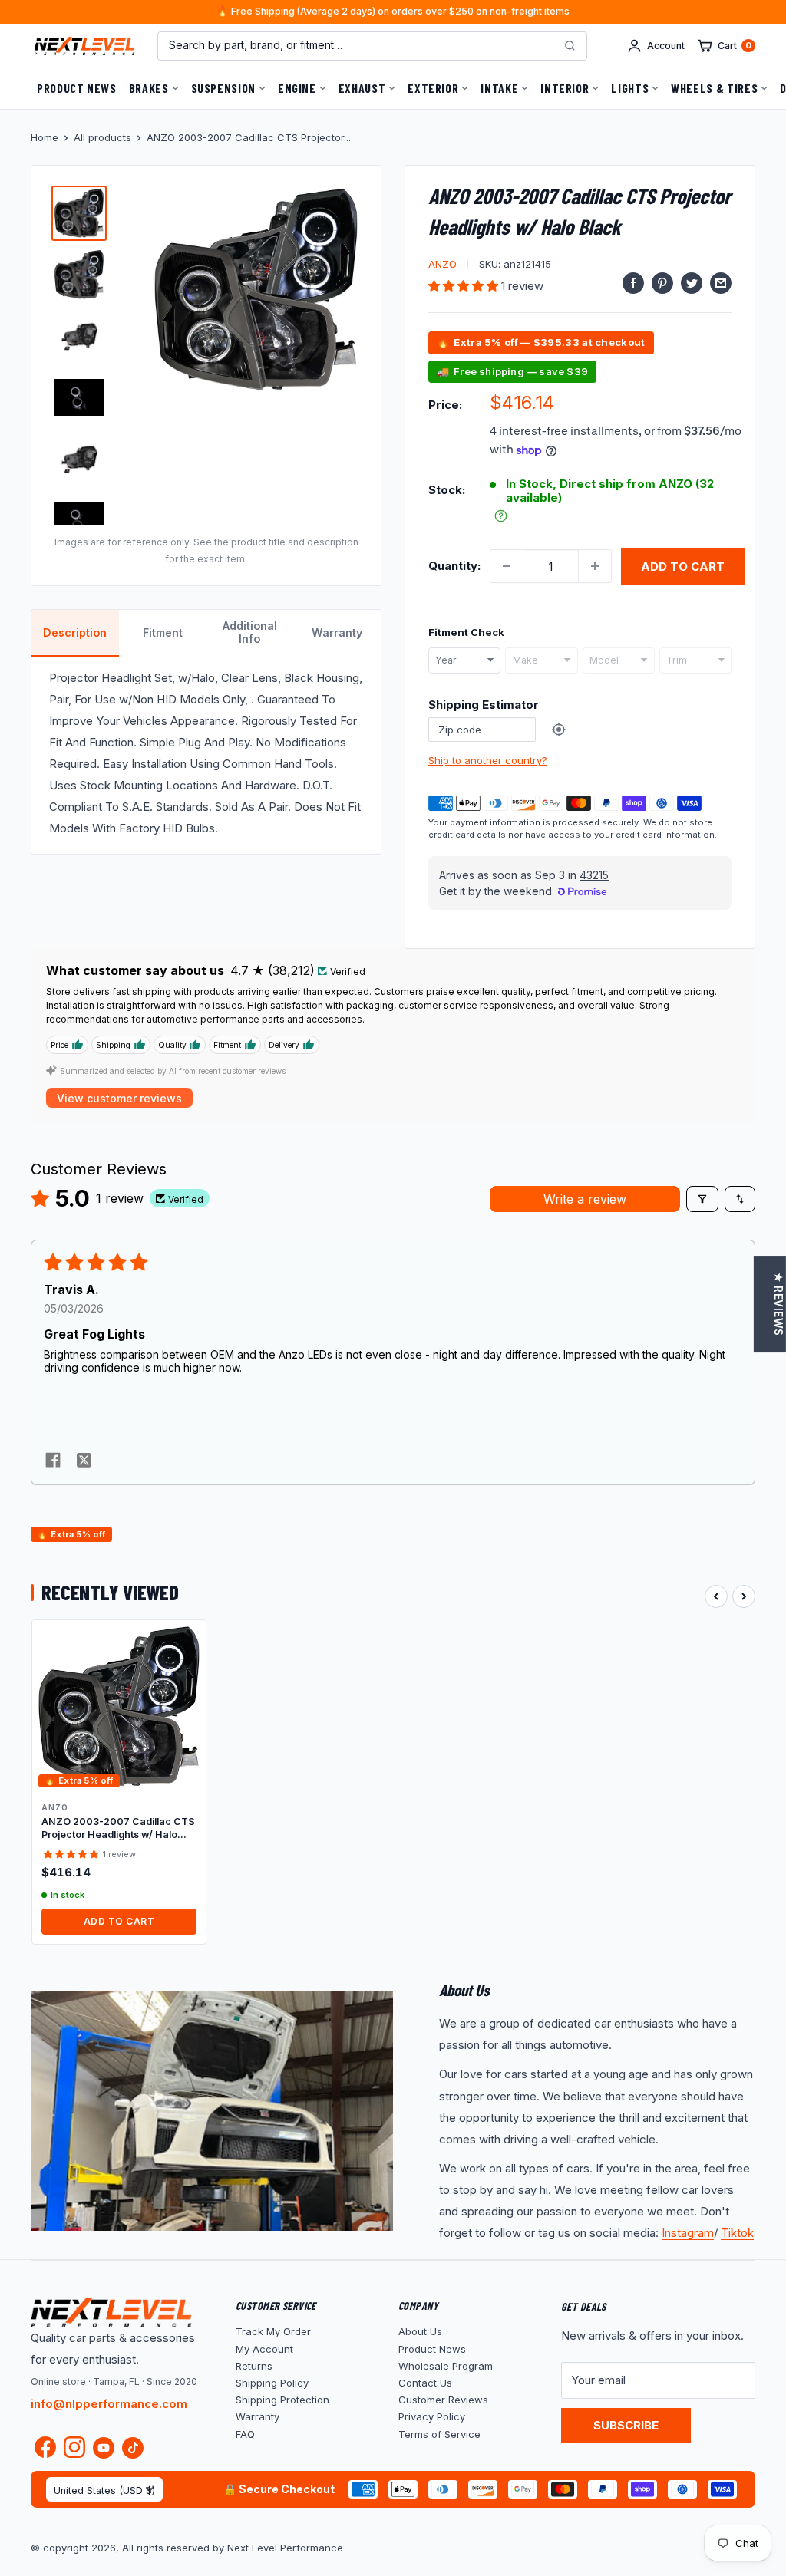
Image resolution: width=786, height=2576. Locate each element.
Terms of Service (439, 2434)
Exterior (433, 88)
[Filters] (702, 1199)
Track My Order (273, 2331)
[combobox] (464, 660)
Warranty (258, 2416)
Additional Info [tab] (250, 632)
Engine (297, 88)
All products (102, 137)
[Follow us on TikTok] (133, 2448)
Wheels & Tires (714, 88)
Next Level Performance (285, 2548)
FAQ (245, 2434)
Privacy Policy (432, 2416)
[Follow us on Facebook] (45, 2451)
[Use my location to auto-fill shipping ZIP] (559, 730)
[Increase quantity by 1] (595, 566)
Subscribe (626, 2425)
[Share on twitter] (84, 1461)
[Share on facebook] (53, 1461)
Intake (499, 88)
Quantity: (454, 566)
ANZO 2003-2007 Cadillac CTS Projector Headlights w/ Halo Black (118, 1828)
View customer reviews (119, 1098)
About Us (420, 2331)
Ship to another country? (488, 760)
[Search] (570, 46)
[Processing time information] (501, 516)
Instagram (688, 2233)
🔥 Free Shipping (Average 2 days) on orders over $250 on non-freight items (393, 12)
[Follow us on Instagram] (74, 2451)
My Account (264, 2349)
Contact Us (425, 2383)
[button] (465, 286)
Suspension (223, 88)
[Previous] (716, 1596)
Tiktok (737, 2233)
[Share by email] (721, 283)
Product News (77, 88)
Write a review (585, 1199)
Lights (630, 88)
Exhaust (362, 88)
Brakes (149, 88)
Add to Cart (119, 1921)
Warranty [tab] (337, 632)
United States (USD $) (104, 2490)
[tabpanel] (206, 755)
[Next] (744, 1596)
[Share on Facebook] (633, 283)
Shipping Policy (272, 2383)
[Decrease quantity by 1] (507, 566)
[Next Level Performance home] (111, 2312)
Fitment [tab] (163, 632)
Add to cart (683, 567)
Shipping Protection (282, 2400)
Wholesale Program (446, 2366)
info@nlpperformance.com (109, 2404)
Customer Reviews (443, 2400)
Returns (254, 2366)
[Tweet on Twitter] (692, 283)
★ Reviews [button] (778, 1304)
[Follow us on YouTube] (104, 2448)
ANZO (443, 264)
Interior (565, 88)
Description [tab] (75, 632)
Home (45, 137)
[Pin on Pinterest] (662, 283)
